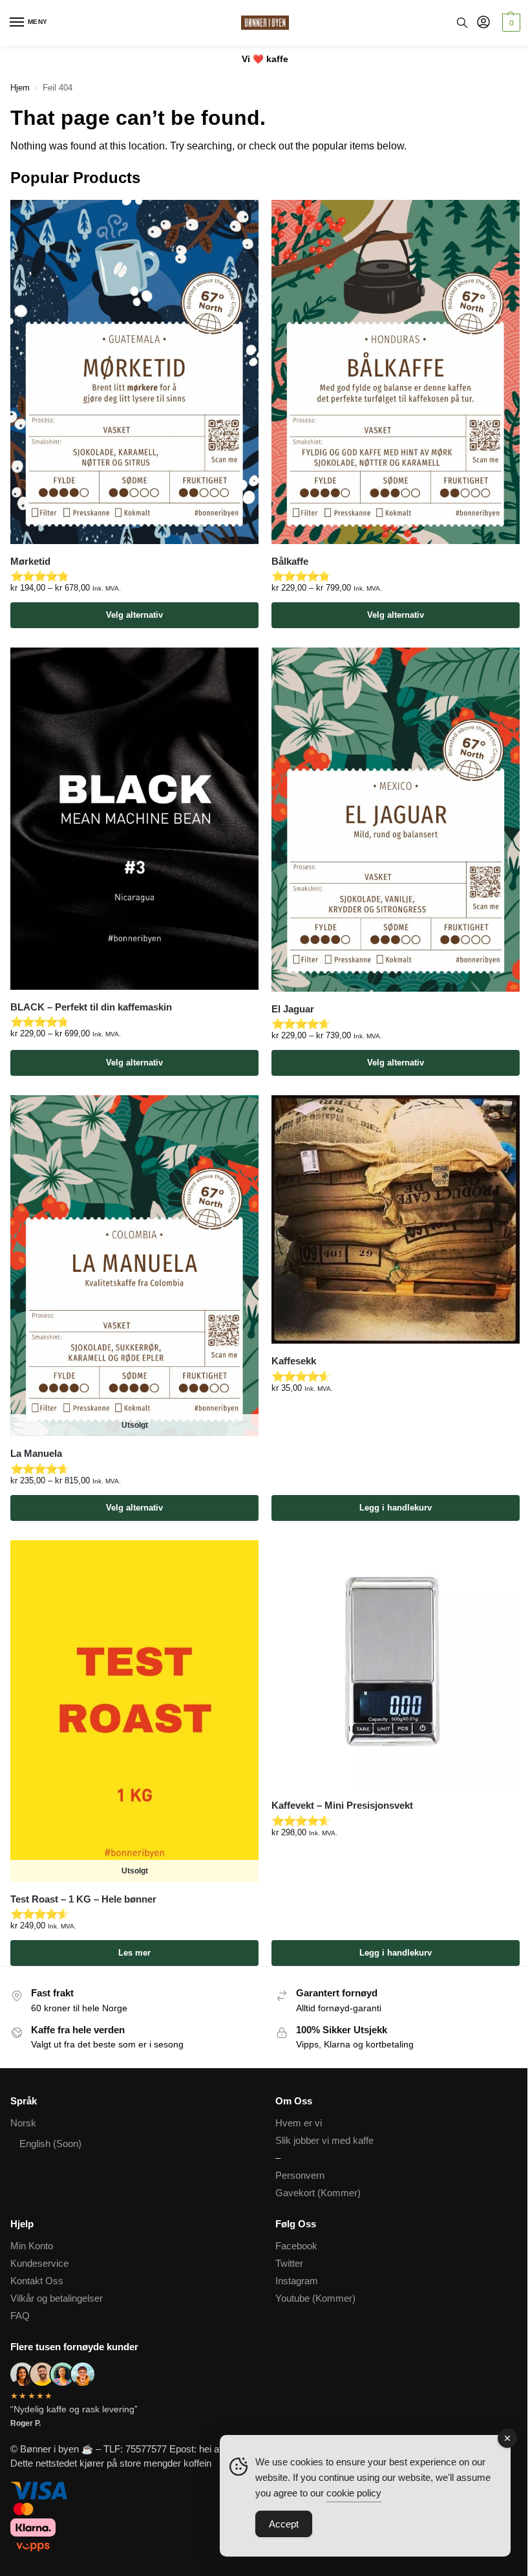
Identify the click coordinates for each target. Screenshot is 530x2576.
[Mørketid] (134, 372)
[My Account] (483, 23)
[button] (510, 23)
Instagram (297, 2281)
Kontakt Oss (37, 2281)
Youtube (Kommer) (315, 2298)
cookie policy (354, 2493)
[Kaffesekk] (396, 1219)
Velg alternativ (134, 615)
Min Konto (32, 2246)
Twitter (289, 2264)
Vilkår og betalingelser (57, 2298)
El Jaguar (293, 1009)
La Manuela (36, 1453)
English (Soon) (50, 2144)
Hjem (20, 88)
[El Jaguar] (396, 820)
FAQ (20, 2316)
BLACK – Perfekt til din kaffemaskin (91, 1007)
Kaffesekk (294, 1361)
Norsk (23, 2123)
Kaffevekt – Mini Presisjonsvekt (342, 1805)
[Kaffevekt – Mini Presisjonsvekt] (396, 1665)
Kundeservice (39, 2264)
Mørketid (30, 561)
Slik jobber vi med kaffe (324, 2141)
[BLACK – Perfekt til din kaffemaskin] (134, 819)
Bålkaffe (290, 561)
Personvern (300, 2176)
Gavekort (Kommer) (318, 2193)
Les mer (134, 1953)
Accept (284, 2524)
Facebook (296, 2246)
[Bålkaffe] (396, 372)
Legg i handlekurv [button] (396, 1508)
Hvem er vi (299, 2123)
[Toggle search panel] (462, 23)
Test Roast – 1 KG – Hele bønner (83, 1899)
